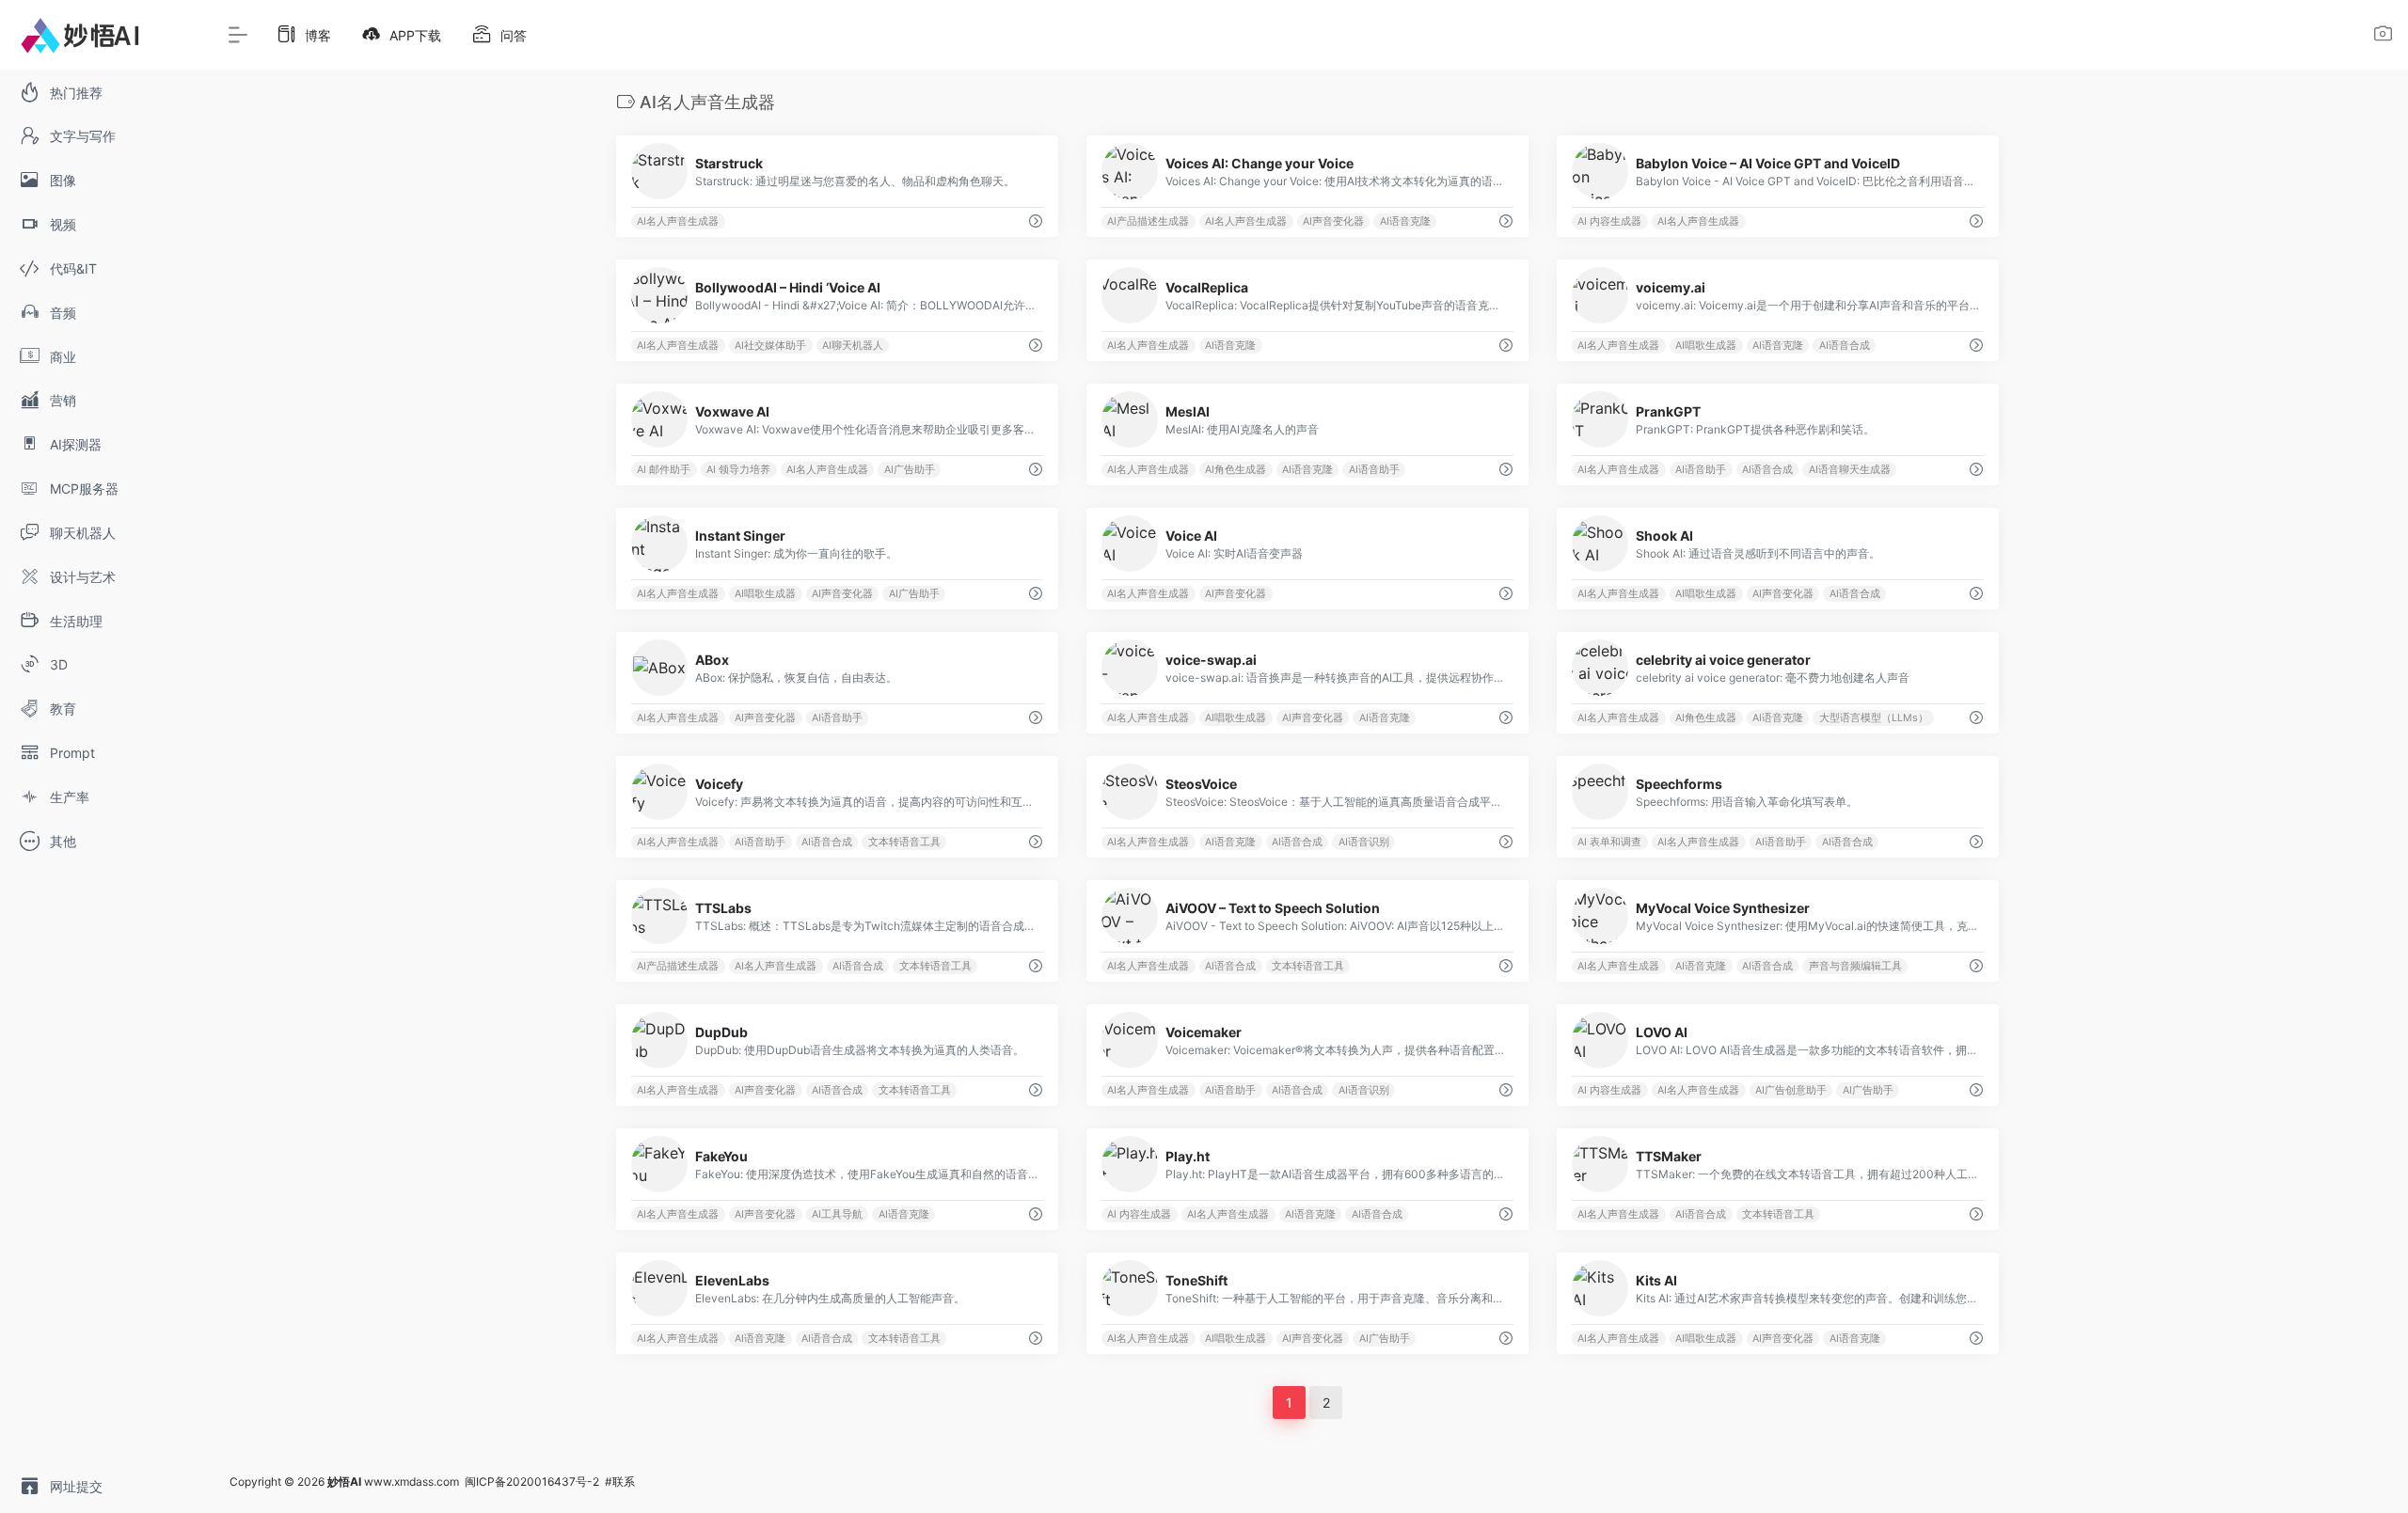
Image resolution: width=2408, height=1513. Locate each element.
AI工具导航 (837, 1214)
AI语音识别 (1364, 842)
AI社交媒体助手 (770, 346)
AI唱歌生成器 (1706, 346)
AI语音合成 (1845, 346)
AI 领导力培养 (738, 470)
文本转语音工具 (904, 842)
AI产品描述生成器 (1148, 221)
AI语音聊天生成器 (1850, 470)
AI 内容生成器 (1609, 221)
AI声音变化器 (1333, 221)
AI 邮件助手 (664, 470)
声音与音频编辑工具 (1855, 966)
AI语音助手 (1374, 470)
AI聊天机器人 (853, 346)
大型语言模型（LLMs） (1874, 718)
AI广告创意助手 (1791, 1090)
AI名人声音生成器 (678, 221)
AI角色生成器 (1236, 470)
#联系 (620, 1481)
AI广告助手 (910, 470)
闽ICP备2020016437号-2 (532, 1481)
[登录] (2383, 36)
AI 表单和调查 (1609, 842)
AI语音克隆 (1405, 221)
